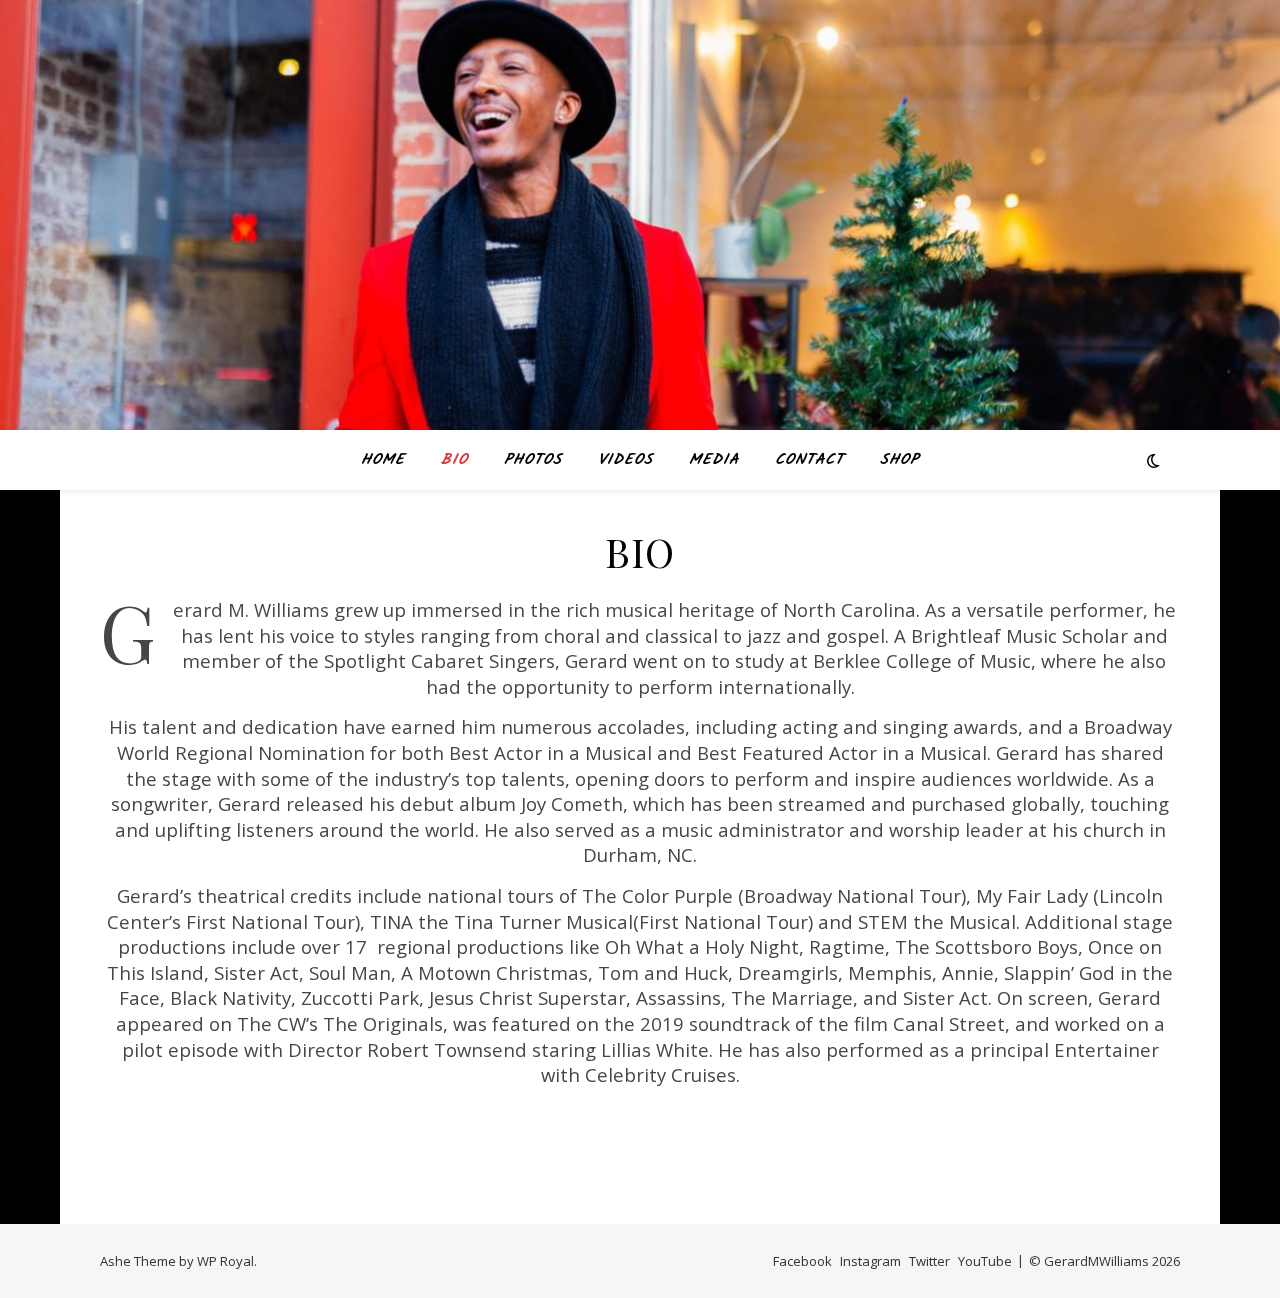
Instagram (870, 1261)
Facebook (802, 1261)
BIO (454, 460)
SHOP (899, 460)
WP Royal (225, 1261)
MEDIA (714, 460)
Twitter (929, 1261)
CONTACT (809, 460)
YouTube (985, 1261)
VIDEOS (625, 460)
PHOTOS (533, 460)
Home (383, 460)
